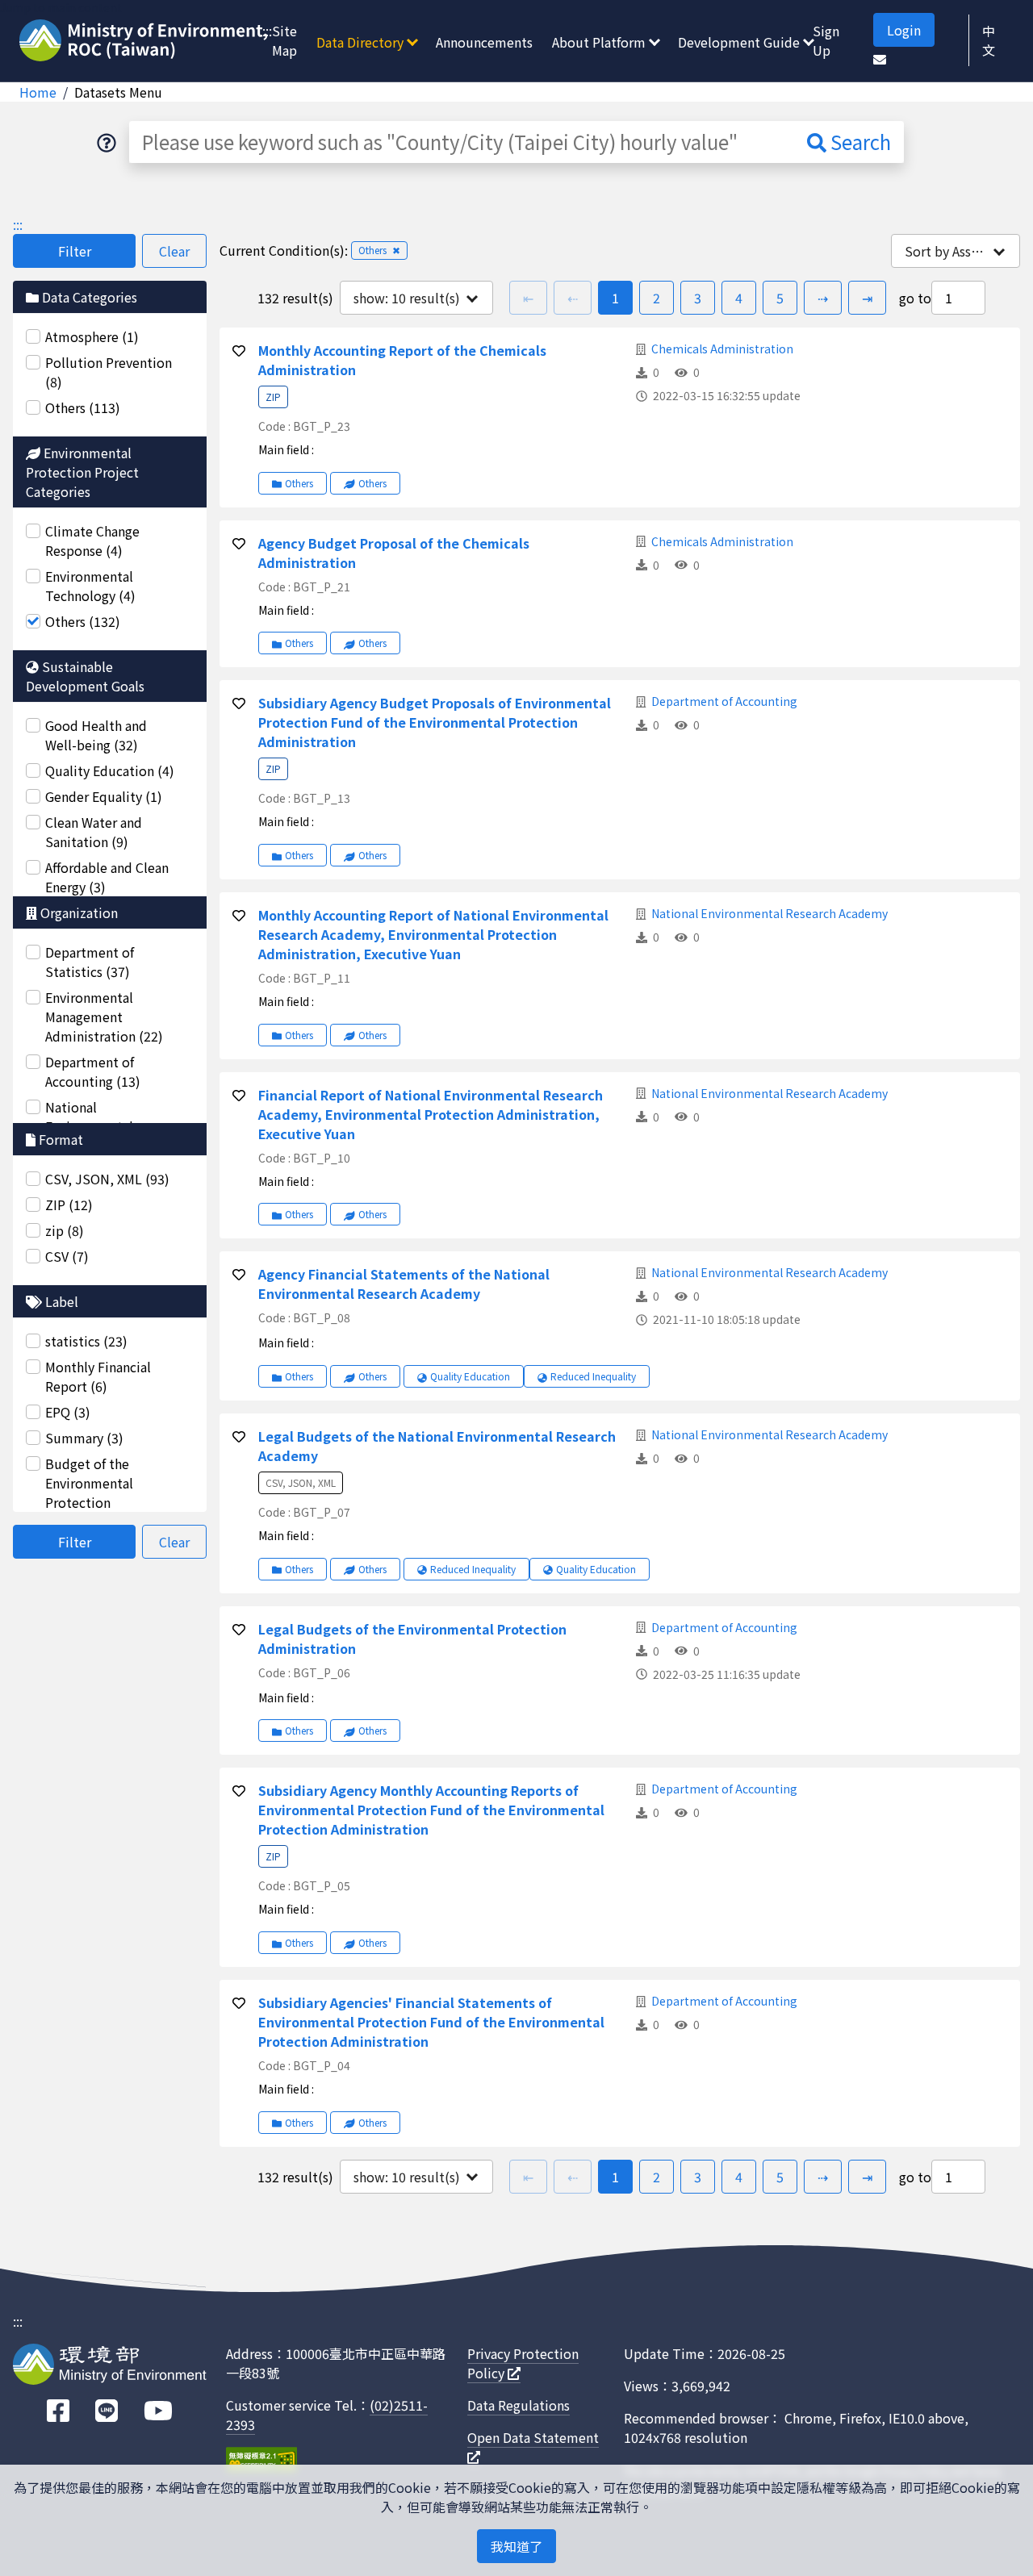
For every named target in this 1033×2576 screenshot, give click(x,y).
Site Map (284, 40)
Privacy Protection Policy (523, 2363)
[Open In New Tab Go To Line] (107, 2411)
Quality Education (470, 1376)
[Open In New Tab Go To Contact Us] (880, 59)
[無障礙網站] (261, 2462)
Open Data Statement (533, 2437)
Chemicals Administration (722, 349)
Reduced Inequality (593, 1376)
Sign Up (826, 40)
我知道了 (516, 2546)
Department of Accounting (724, 701)
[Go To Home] (146, 42)
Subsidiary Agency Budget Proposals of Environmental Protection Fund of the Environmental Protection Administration (435, 722)
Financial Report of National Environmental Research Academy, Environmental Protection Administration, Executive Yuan (431, 1114)
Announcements (484, 42)
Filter (75, 251)
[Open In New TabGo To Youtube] (158, 2411)
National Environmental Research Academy (770, 913)
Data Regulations (519, 2405)
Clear (174, 251)
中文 (989, 40)
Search (859, 142)
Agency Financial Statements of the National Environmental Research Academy (404, 1284)
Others (299, 483)
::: (267, 31)
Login (904, 30)
